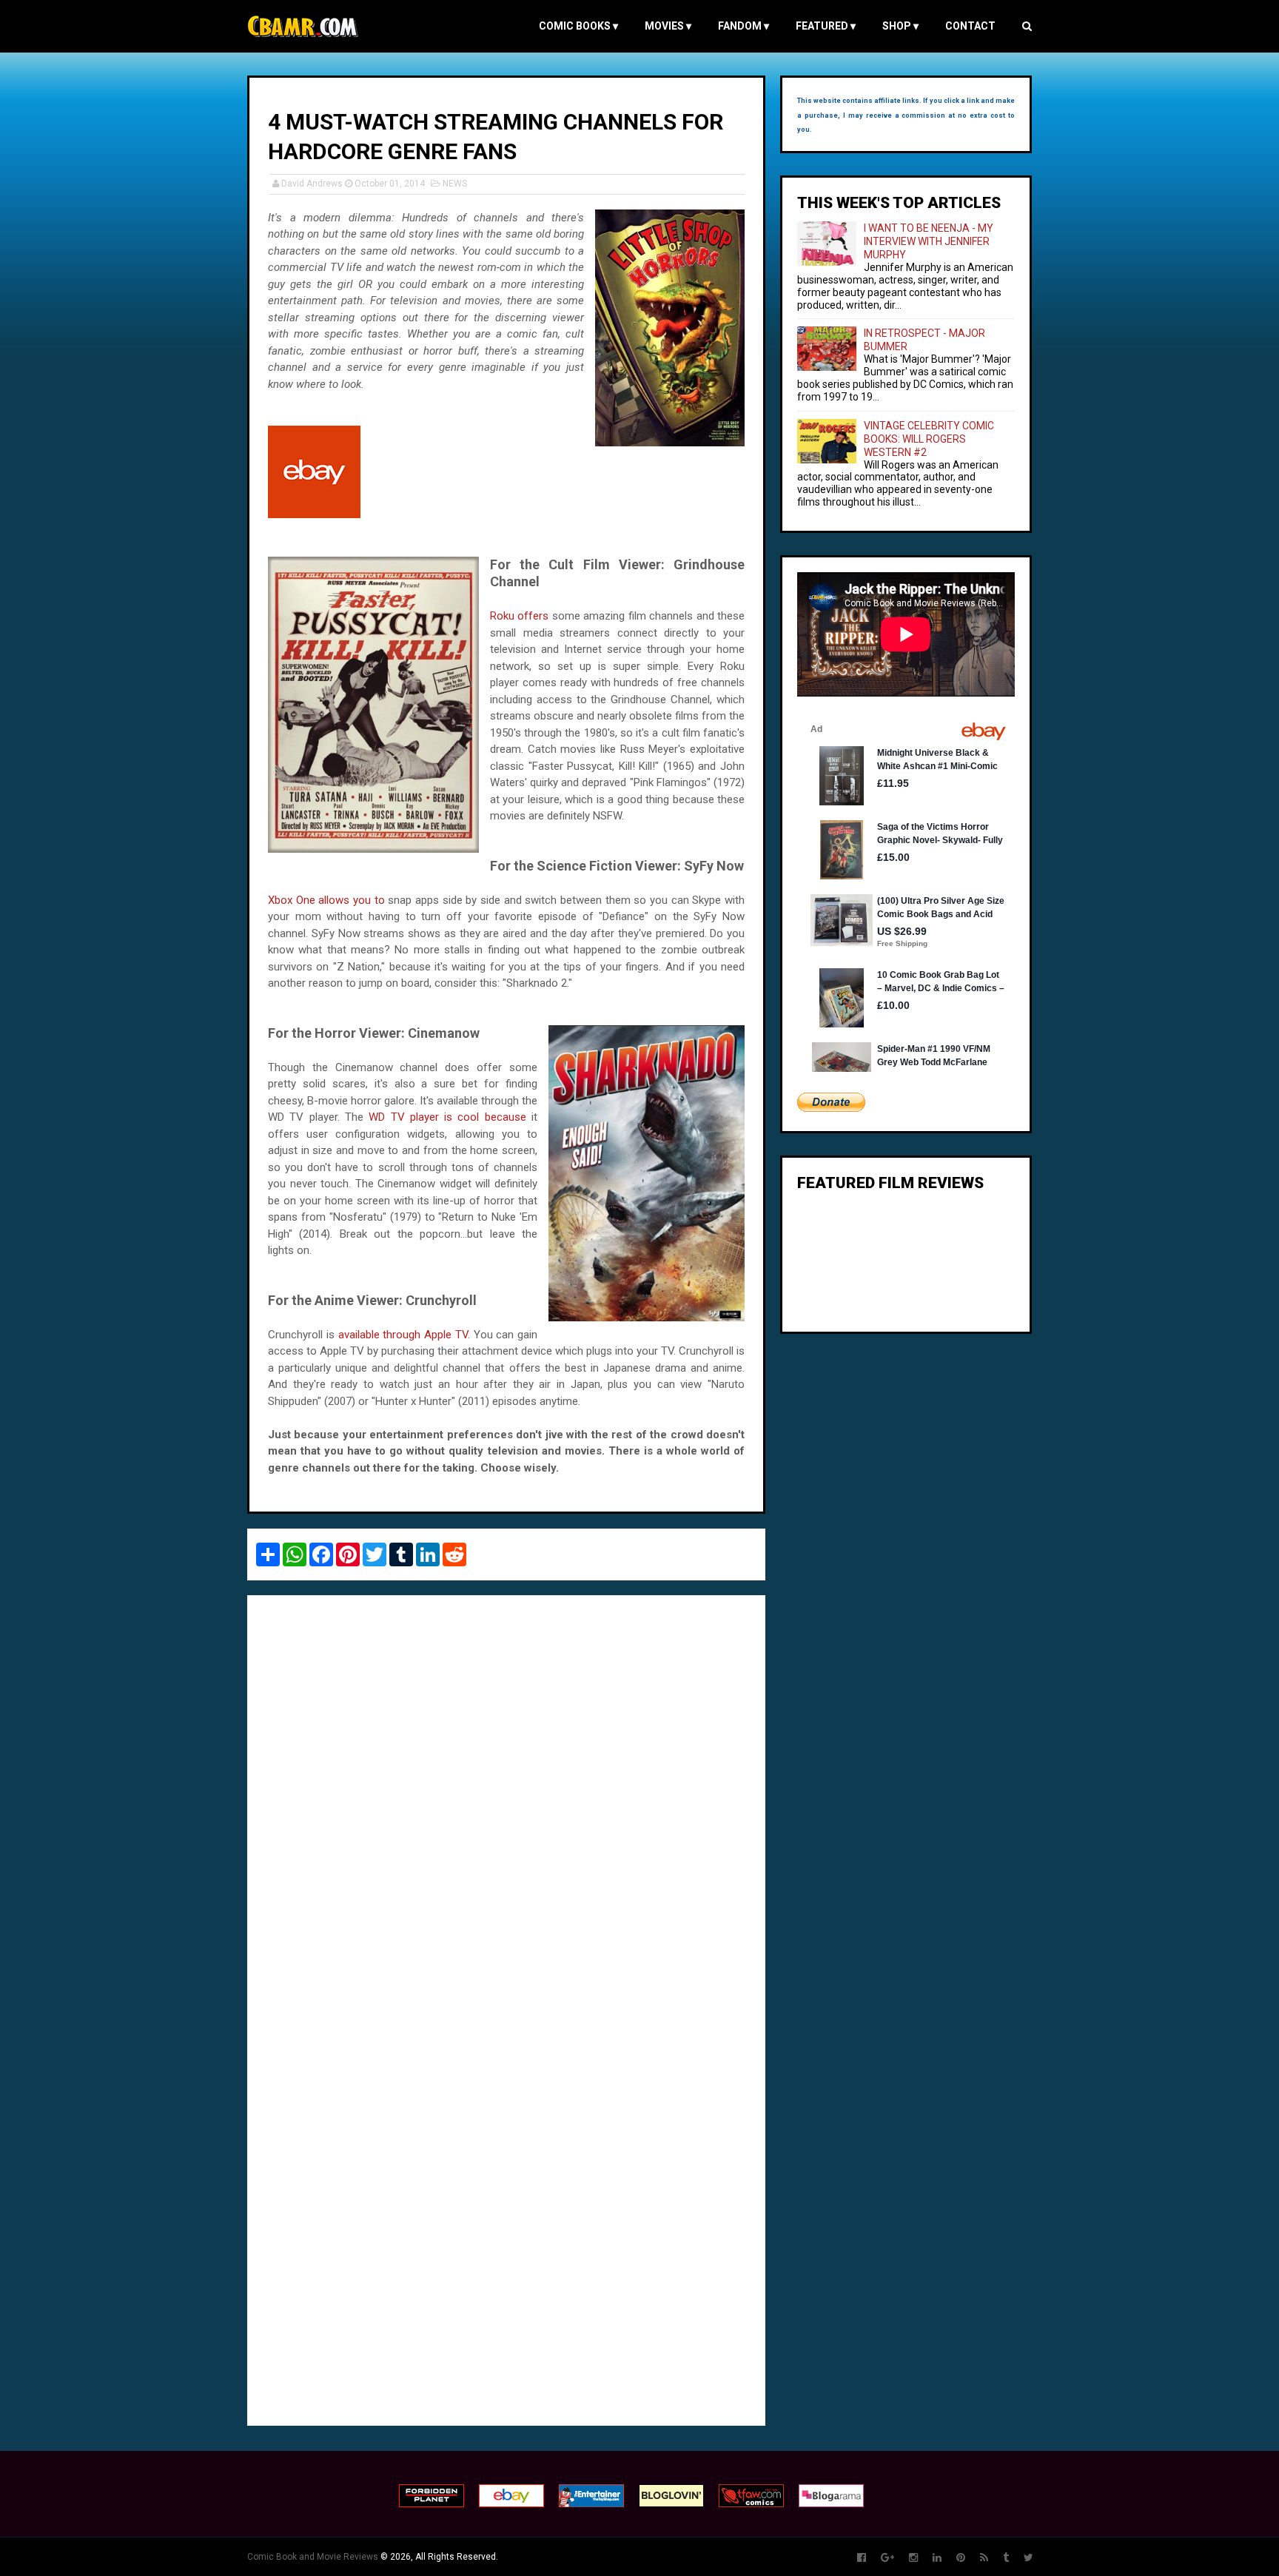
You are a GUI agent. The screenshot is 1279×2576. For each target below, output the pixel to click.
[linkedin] (937, 2558)
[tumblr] (1006, 2558)
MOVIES (668, 26)
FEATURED (826, 26)
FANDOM (743, 26)
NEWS (455, 184)
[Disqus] (506, 1809)
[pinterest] (961, 2558)
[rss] (984, 2558)
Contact (970, 26)
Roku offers (519, 616)
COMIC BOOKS (578, 26)
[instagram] (913, 2558)
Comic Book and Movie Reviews (313, 2557)
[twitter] (1028, 2558)
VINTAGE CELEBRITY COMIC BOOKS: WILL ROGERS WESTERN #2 (929, 439)
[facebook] (862, 2558)
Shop (900, 26)
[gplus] (887, 2558)
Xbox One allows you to (326, 900)
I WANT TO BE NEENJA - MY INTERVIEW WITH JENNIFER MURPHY (929, 241)
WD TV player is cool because (447, 1117)
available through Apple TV (403, 1335)
